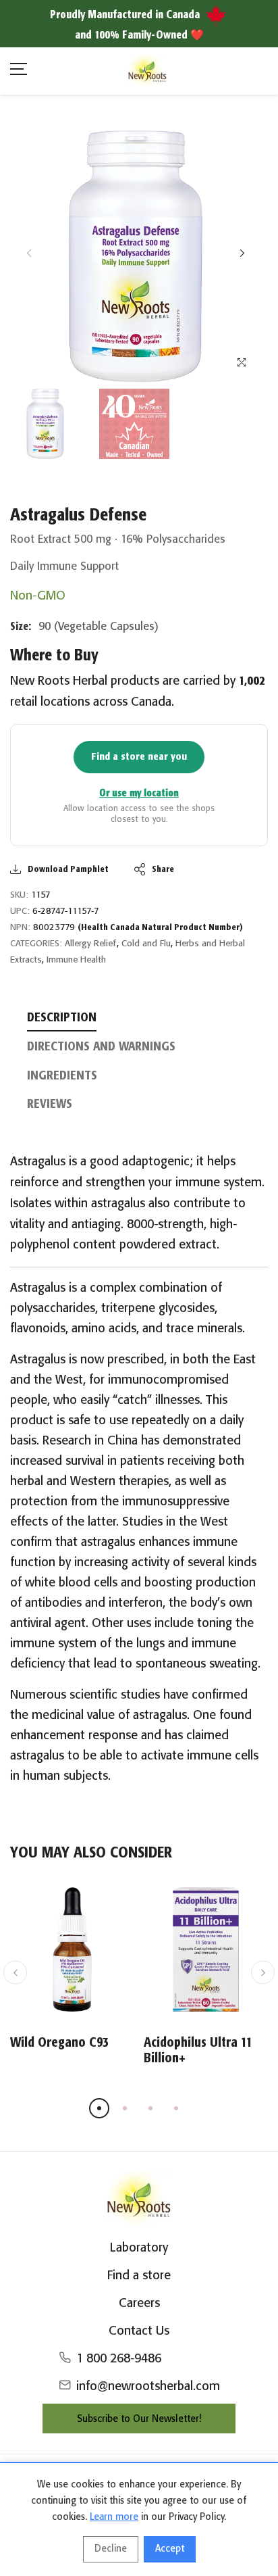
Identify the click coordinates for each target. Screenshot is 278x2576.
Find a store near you (139, 757)
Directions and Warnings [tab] (101, 1047)
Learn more (114, 2517)
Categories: (36, 944)
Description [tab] (62, 1018)
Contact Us (139, 2331)
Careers (139, 2304)
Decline (111, 2549)
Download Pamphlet (68, 870)
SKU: (19, 895)
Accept (170, 2549)
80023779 (138, 928)
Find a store (139, 2276)
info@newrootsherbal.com (148, 2387)
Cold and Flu (146, 944)
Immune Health (76, 960)
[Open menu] (19, 71)
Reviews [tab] (50, 1104)
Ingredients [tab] (62, 1076)
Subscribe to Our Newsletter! (139, 2419)
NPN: (20, 928)
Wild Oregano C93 (59, 2043)
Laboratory (139, 2248)
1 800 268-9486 (119, 2359)
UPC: (20, 912)
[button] (242, 253)
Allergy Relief (91, 944)
